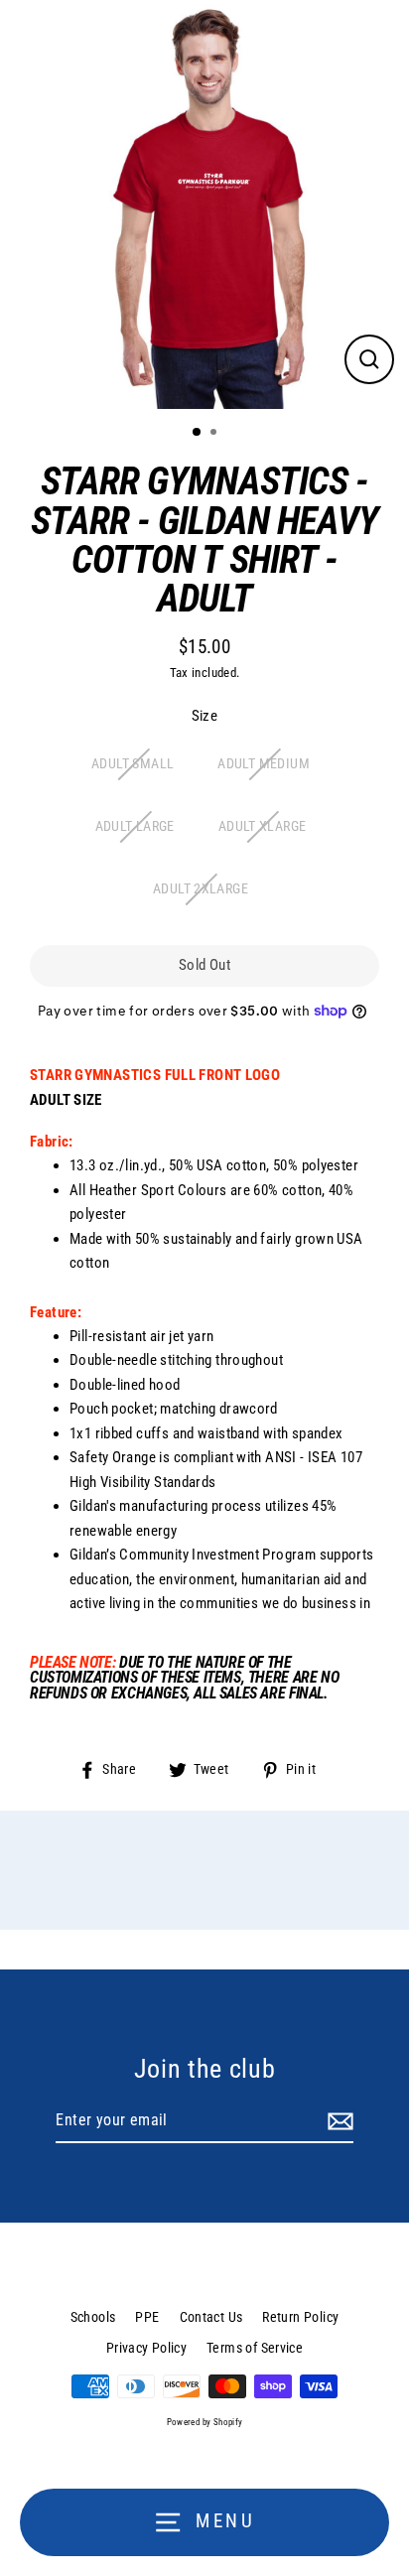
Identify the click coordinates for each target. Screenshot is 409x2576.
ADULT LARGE (135, 826)
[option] (204, 204)
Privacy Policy (146, 2348)
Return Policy (300, 2317)
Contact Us (211, 2317)
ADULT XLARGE (263, 826)
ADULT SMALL (133, 763)
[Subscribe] (338, 2121)
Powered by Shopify (205, 2422)
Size (205, 716)
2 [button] (215, 434)
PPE (147, 2317)
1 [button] (198, 433)
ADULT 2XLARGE (201, 888)
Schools (93, 2317)
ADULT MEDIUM (264, 763)
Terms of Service (255, 2348)
